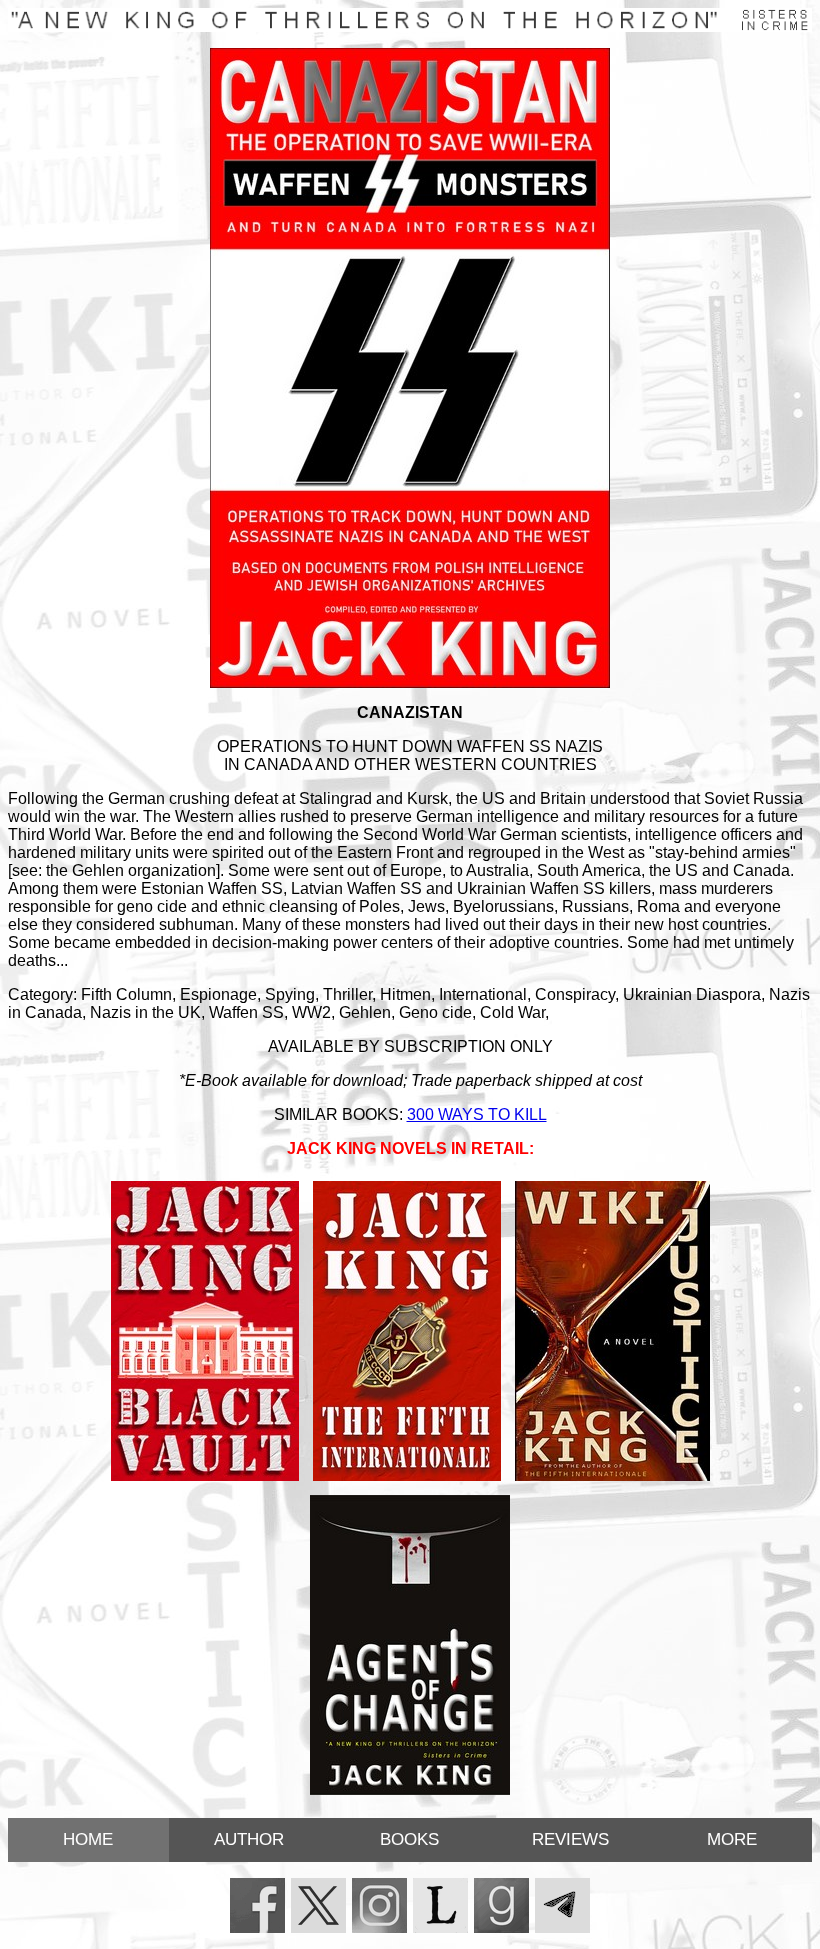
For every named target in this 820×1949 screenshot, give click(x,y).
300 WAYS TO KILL (477, 1114)
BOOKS (409, 1839)
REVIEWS (570, 1839)
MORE (732, 1839)
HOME (88, 1839)
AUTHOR (249, 1839)
